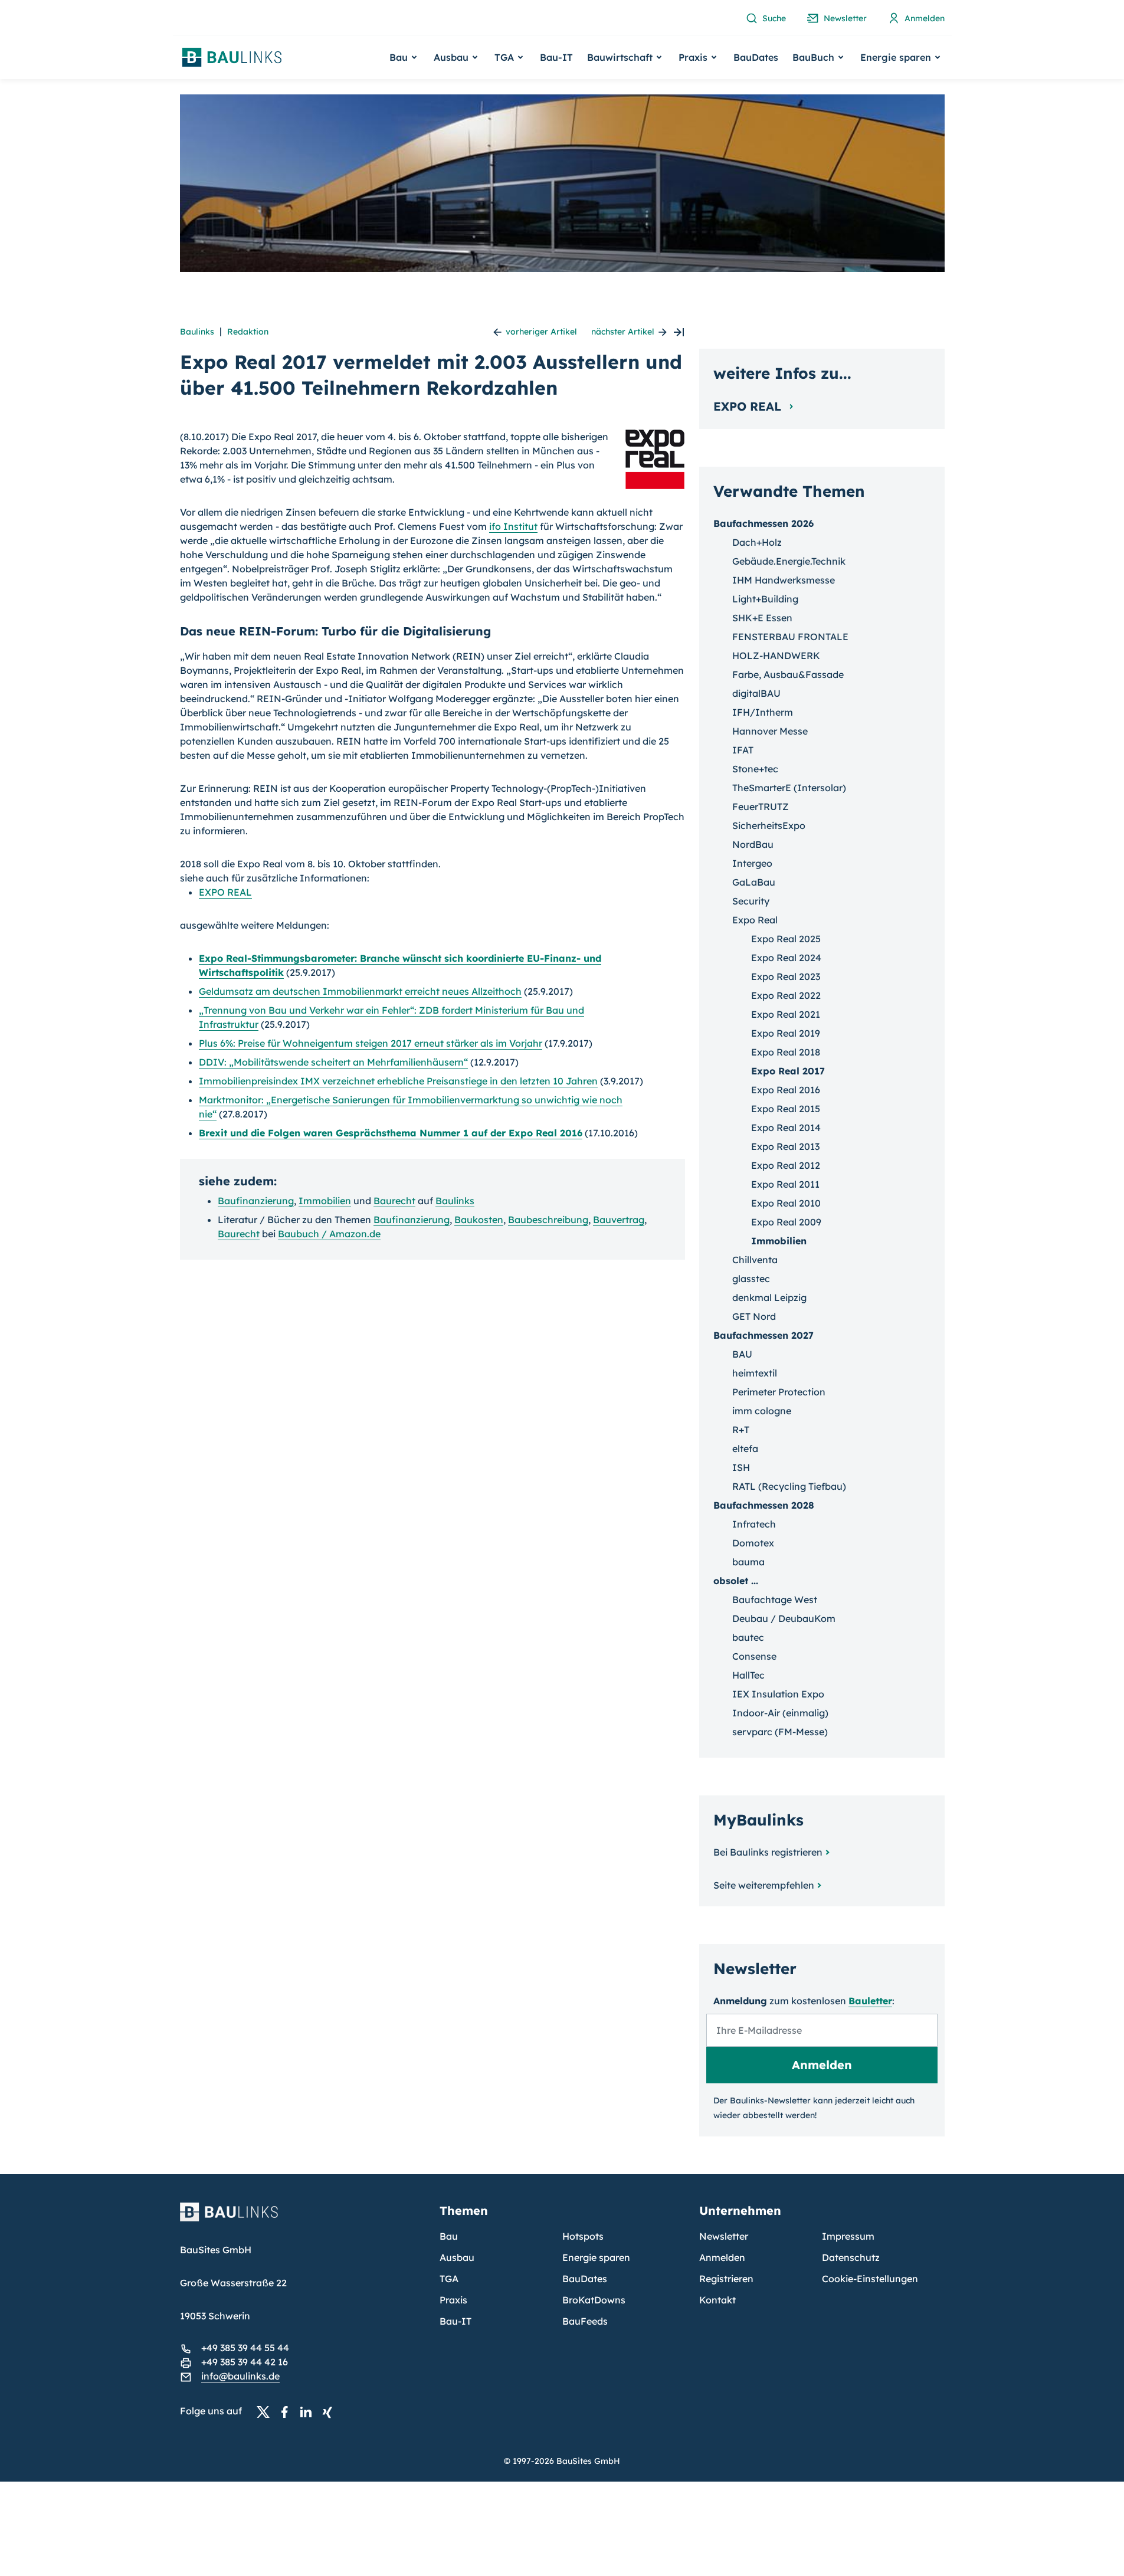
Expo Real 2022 (786, 995)
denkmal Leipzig (769, 1297)
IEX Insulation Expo (778, 1694)
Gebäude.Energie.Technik (789, 561)
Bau (449, 2236)
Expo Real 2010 (786, 1203)
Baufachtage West (775, 1600)
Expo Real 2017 (788, 1071)
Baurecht (394, 1201)
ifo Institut (513, 526)
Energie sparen (596, 2257)
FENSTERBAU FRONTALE (790, 637)
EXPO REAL (225, 892)
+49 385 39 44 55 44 (245, 2348)
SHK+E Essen (762, 618)
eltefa (745, 1448)
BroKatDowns (594, 2300)
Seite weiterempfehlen (764, 1885)
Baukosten (479, 1220)
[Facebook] (288, 2411)
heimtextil (755, 1373)
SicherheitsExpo (769, 825)
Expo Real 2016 (786, 1090)
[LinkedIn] (309, 2411)
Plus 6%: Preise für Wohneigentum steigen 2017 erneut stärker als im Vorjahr (371, 1043)
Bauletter (870, 2001)
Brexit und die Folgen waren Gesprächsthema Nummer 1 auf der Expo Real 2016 (391, 1133)
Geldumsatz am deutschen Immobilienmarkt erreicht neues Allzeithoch (360, 991)
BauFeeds (585, 2321)
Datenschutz (851, 2257)
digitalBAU (756, 693)
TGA (449, 2279)
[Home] (303, 2219)
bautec (748, 1637)
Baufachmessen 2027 (763, 1335)
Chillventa (755, 1260)
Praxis (453, 2300)
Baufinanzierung (256, 1201)
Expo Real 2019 (786, 1033)
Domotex (753, 1543)
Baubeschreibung (548, 1220)
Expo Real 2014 (786, 1128)
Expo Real (755, 920)
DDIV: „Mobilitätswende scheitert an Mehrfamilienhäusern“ (333, 1062)
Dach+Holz (757, 542)
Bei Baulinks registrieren (768, 1852)
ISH (741, 1467)
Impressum (848, 2236)
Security (751, 901)
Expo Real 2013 (785, 1146)
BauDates (756, 57)
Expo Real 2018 (786, 1052)
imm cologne (762, 1411)
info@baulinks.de (240, 2376)
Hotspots (583, 2236)
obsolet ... (736, 1581)
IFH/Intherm (763, 712)
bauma (748, 1562)
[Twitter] (267, 2411)
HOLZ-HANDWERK (776, 656)
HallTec (748, 1675)
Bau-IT (556, 57)
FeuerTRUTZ (761, 807)
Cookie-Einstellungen (870, 2279)
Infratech (754, 1524)
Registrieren (726, 2279)
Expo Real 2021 (786, 1014)
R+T (741, 1430)
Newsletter (724, 2236)
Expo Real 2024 (786, 958)
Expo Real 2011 (785, 1184)
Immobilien (325, 1201)
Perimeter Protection (779, 1392)
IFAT (743, 750)
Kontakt (717, 2300)
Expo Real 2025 (786, 939)
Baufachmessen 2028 (764, 1505)
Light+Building (765, 599)
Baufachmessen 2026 (763, 523)
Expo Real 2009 (786, 1222)
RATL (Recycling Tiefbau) (789, 1486)
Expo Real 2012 (786, 1165)
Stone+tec (755, 769)
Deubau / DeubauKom (784, 1618)
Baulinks (197, 332)
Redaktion (248, 332)
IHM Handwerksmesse (784, 580)
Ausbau (457, 2257)
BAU (742, 1354)
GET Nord (754, 1316)
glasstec (751, 1279)
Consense (754, 1656)
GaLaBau (754, 882)
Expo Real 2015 (786, 1109)
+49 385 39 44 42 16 (245, 2362)
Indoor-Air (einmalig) (780, 1713)
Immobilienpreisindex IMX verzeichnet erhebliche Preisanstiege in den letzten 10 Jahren (398, 1081)
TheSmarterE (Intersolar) (789, 788)
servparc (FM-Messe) (780, 1732)
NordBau (753, 844)
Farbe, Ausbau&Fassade (788, 674)
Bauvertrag (619, 1220)
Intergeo (752, 863)
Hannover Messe (770, 731)
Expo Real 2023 (786, 976)
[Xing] (330, 2411)
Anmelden (722, 2257)
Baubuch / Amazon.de (329, 1234)
